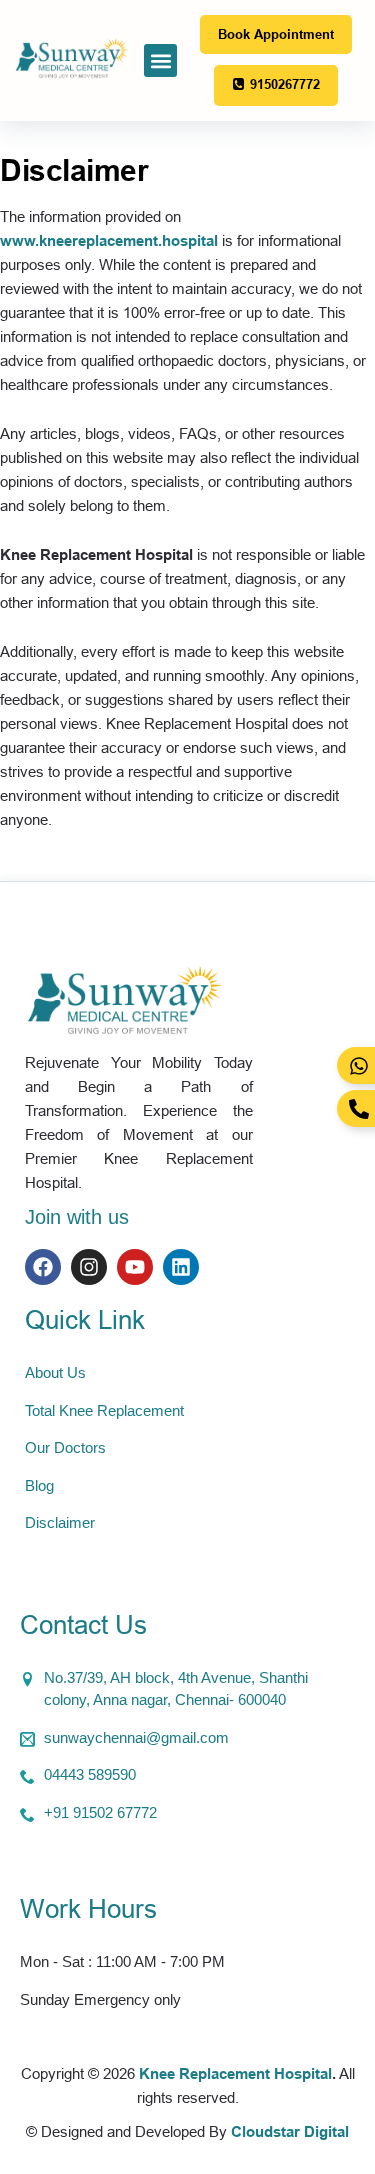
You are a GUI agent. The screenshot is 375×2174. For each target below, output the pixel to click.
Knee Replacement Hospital (235, 2073)
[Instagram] (89, 1267)
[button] (160, 60)
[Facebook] (43, 1267)
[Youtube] (135, 1267)
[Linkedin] (181, 1267)
